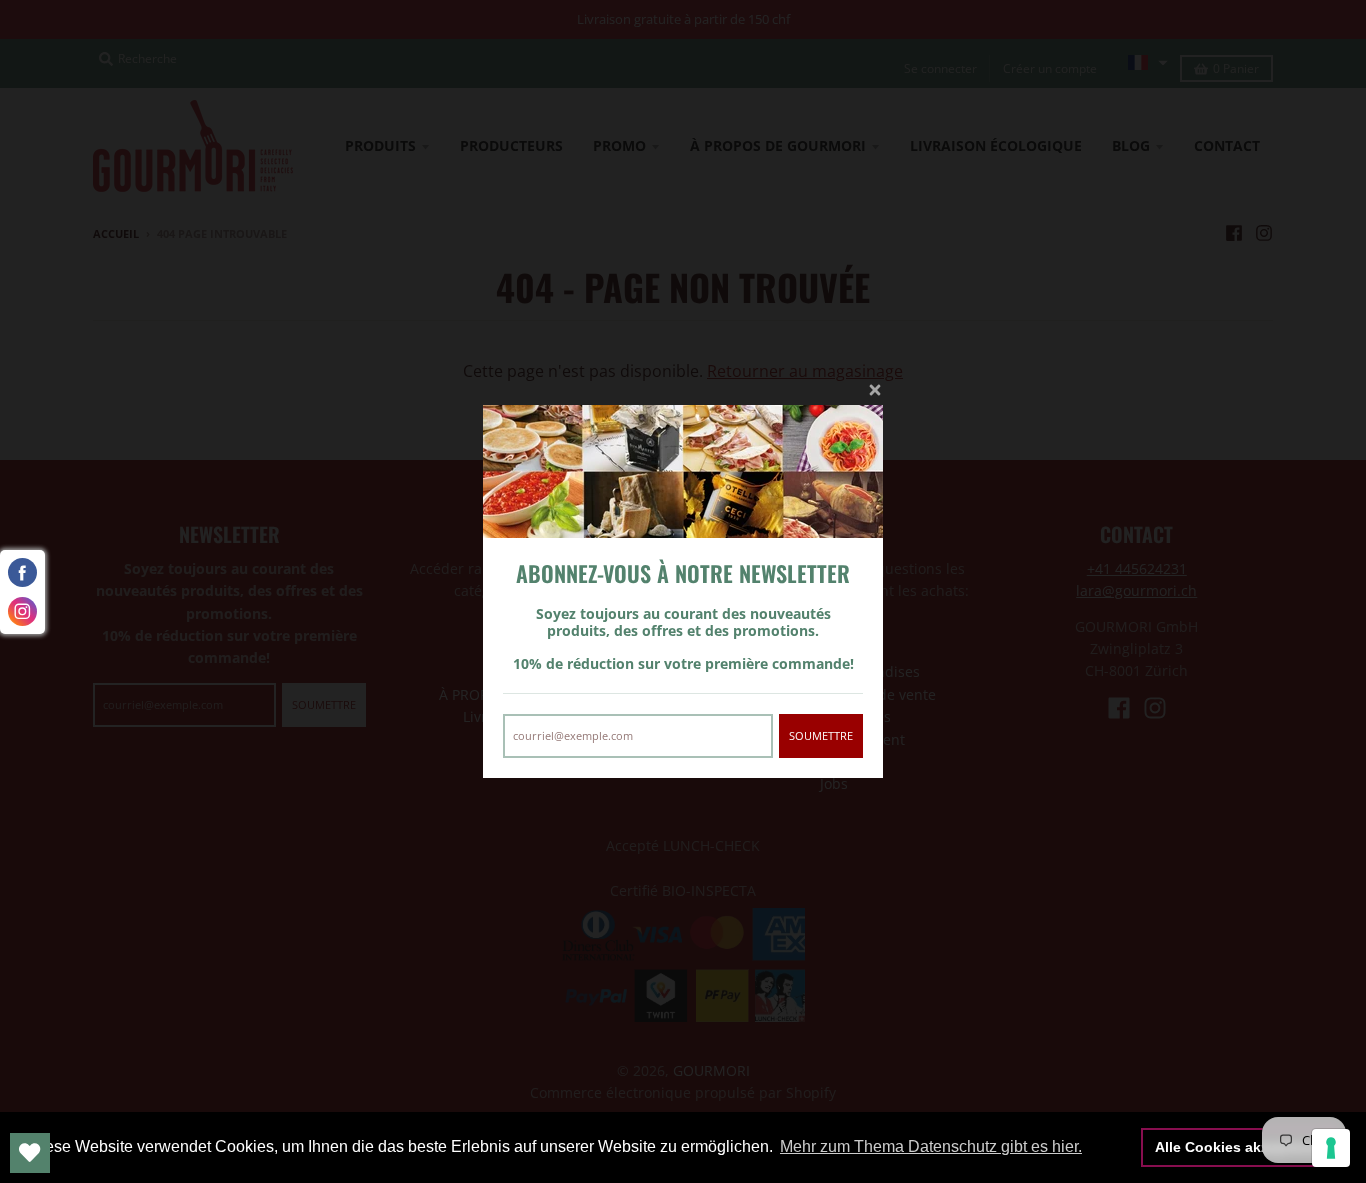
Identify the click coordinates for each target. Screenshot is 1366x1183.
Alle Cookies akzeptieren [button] (1239, 1147)
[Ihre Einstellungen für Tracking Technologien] (1331, 1148)
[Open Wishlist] (30, 1153)
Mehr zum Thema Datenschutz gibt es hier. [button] (931, 1146)
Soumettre (821, 735)
